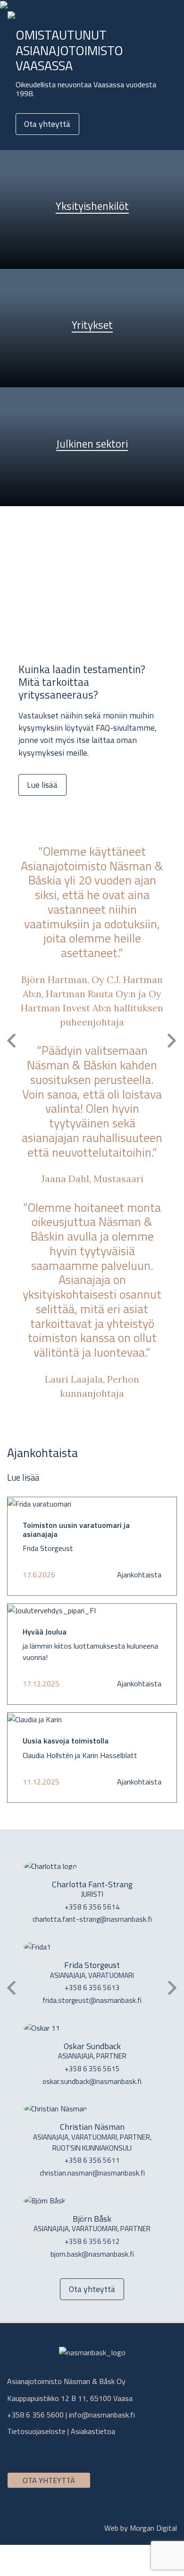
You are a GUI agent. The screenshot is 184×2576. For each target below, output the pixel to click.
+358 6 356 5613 (92, 1988)
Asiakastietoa (93, 2431)
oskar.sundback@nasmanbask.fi (92, 2081)
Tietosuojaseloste (36, 2431)
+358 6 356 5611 (92, 2160)
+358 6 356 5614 (92, 1907)
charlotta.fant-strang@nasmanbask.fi (92, 1919)
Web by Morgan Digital (141, 2528)
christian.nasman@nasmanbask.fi (92, 2173)
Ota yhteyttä (47, 124)
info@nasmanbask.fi (102, 2415)
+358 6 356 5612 (92, 2241)
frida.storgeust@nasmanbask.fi (92, 2000)
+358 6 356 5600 (35, 2415)
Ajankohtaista (139, 1575)
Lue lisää (42, 785)
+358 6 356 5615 (92, 2069)
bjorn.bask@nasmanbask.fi (92, 2254)
